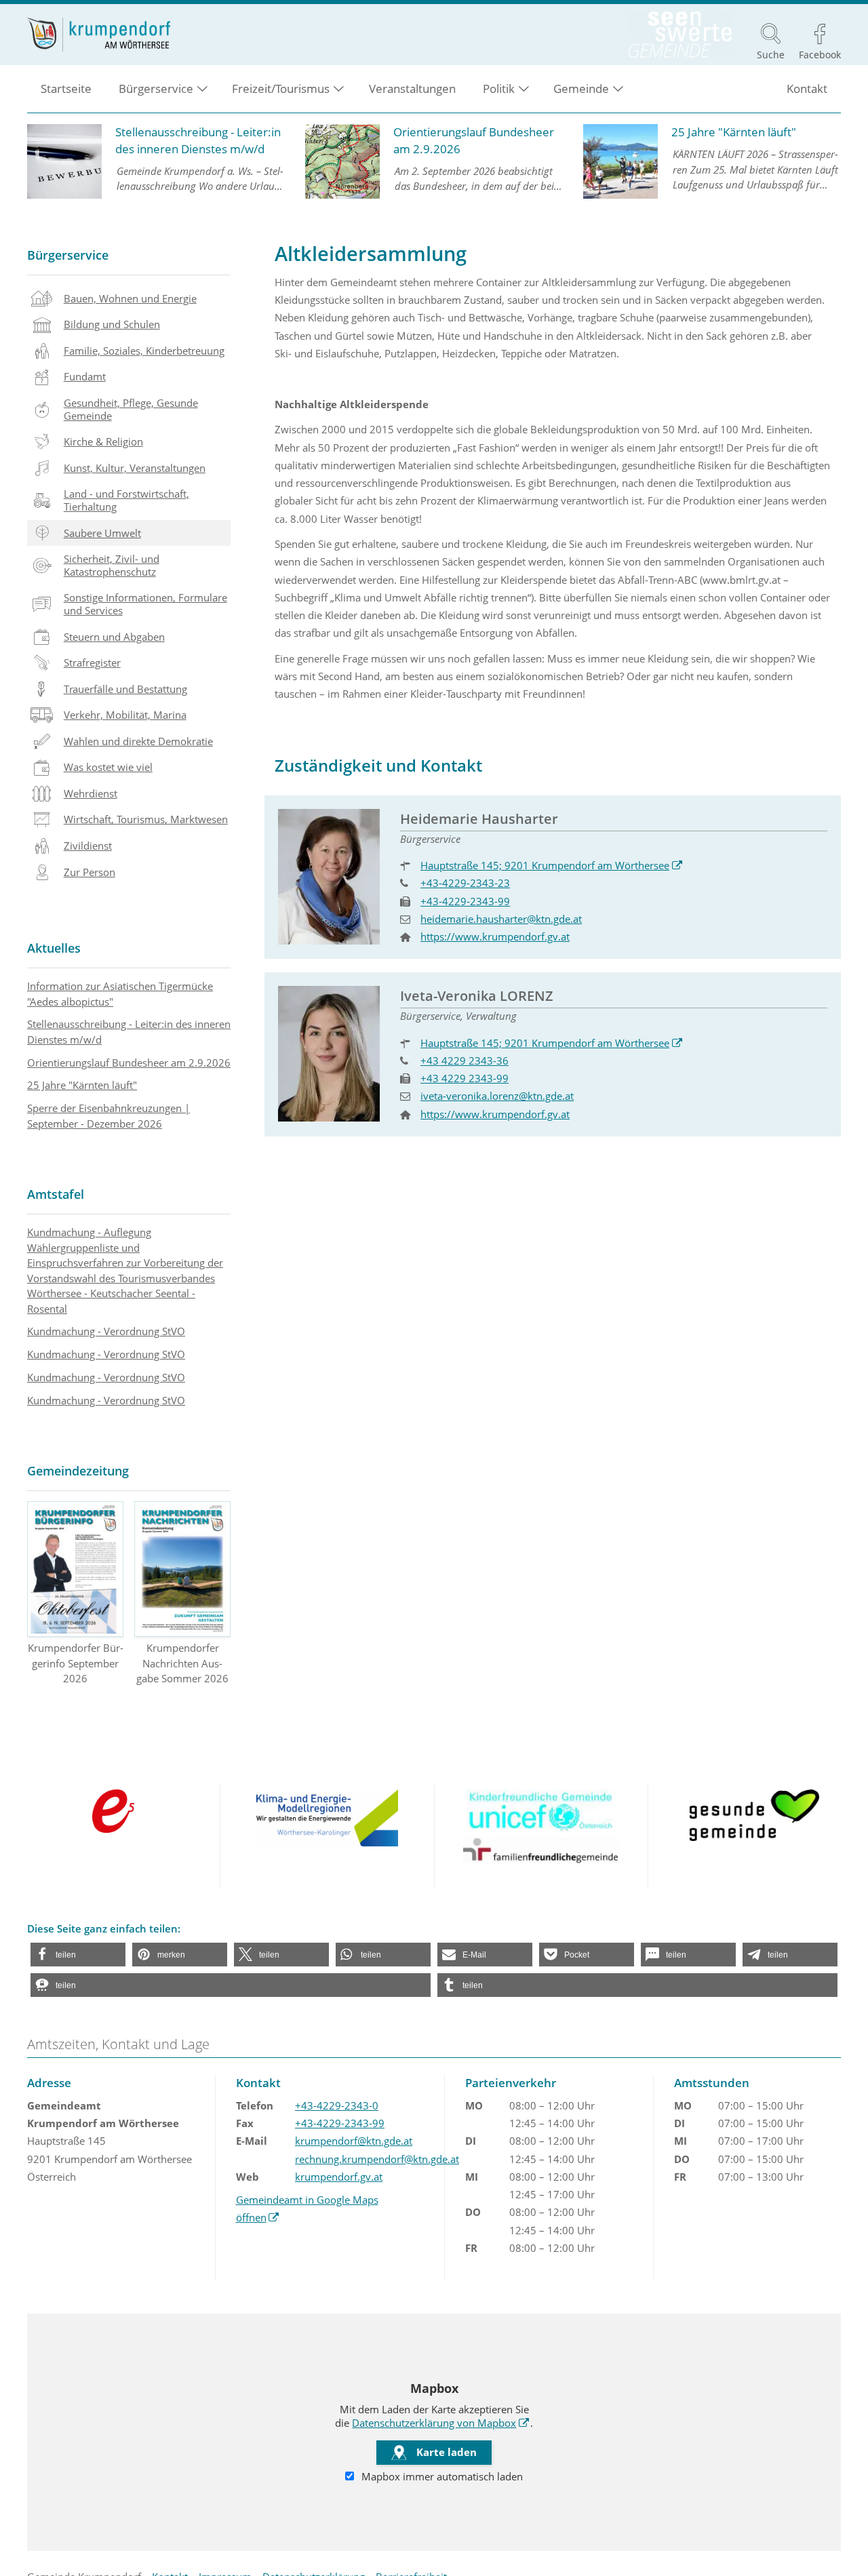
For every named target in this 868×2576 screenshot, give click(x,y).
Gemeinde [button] (581, 88)
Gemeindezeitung (78, 1471)
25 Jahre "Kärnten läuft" (82, 1085)
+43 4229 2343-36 (465, 1061)
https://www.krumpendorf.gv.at (495, 936)
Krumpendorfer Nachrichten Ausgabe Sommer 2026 (182, 1663)
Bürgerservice (68, 255)
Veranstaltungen (412, 88)
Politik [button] (499, 88)
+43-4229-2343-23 (465, 883)
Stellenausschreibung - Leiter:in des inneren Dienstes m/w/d (129, 1032)
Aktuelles (54, 948)
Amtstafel (56, 1194)
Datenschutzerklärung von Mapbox (441, 2423)
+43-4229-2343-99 (465, 901)
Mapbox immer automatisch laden (441, 2476)
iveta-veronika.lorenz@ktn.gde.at (497, 1096)
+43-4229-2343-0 (337, 2105)
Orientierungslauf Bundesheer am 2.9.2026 (129, 1063)
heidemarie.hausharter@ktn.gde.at (501, 919)
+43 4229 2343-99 (465, 1078)
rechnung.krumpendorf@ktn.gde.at (377, 2159)
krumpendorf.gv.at (339, 2177)
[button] (78, 1955)
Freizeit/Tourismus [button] (281, 88)
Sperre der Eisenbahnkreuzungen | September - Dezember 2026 (108, 1116)
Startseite (66, 88)
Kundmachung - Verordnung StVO (106, 1331)
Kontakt (807, 88)
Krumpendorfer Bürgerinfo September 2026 (76, 1663)
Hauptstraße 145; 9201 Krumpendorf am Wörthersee (552, 865)
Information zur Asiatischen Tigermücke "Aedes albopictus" (120, 994)
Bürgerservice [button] (156, 88)
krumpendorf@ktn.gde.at (354, 2141)
